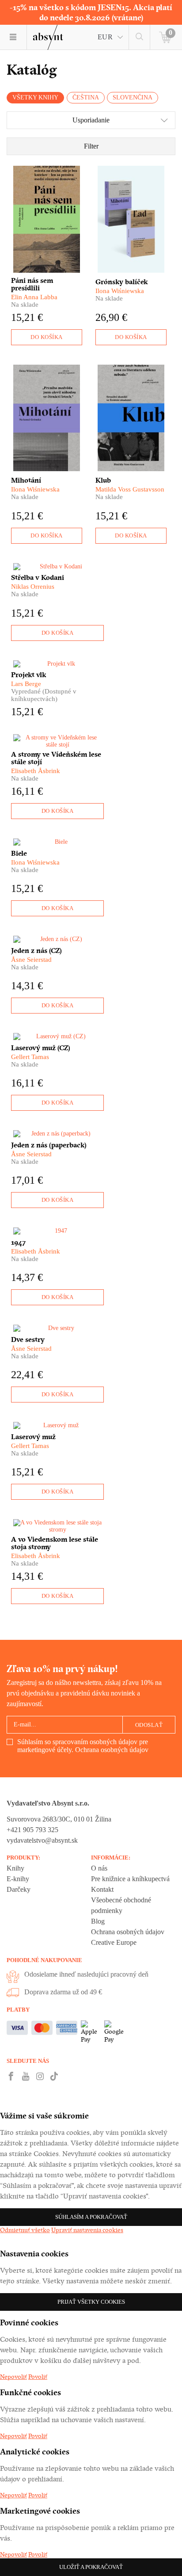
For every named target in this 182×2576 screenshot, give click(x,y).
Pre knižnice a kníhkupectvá (130, 1879)
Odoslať (149, 1725)
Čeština (86, 97)
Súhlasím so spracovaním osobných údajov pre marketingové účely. (83, 1746)
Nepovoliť (13, 2377)
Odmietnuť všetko (25, 2230)
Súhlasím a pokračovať (91, 2217)
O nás (99, 1868)
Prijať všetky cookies (91, 2302)
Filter (91, 146)
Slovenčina (133, 97)
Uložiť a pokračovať (91, 2567)
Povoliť (38, 2377)
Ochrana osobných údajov (112, 1750)
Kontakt (102, 1889)
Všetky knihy (35, 97)
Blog (98, 1921)
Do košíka (47, 337)
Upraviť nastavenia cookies (87, 2230)
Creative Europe (114, 1942)
